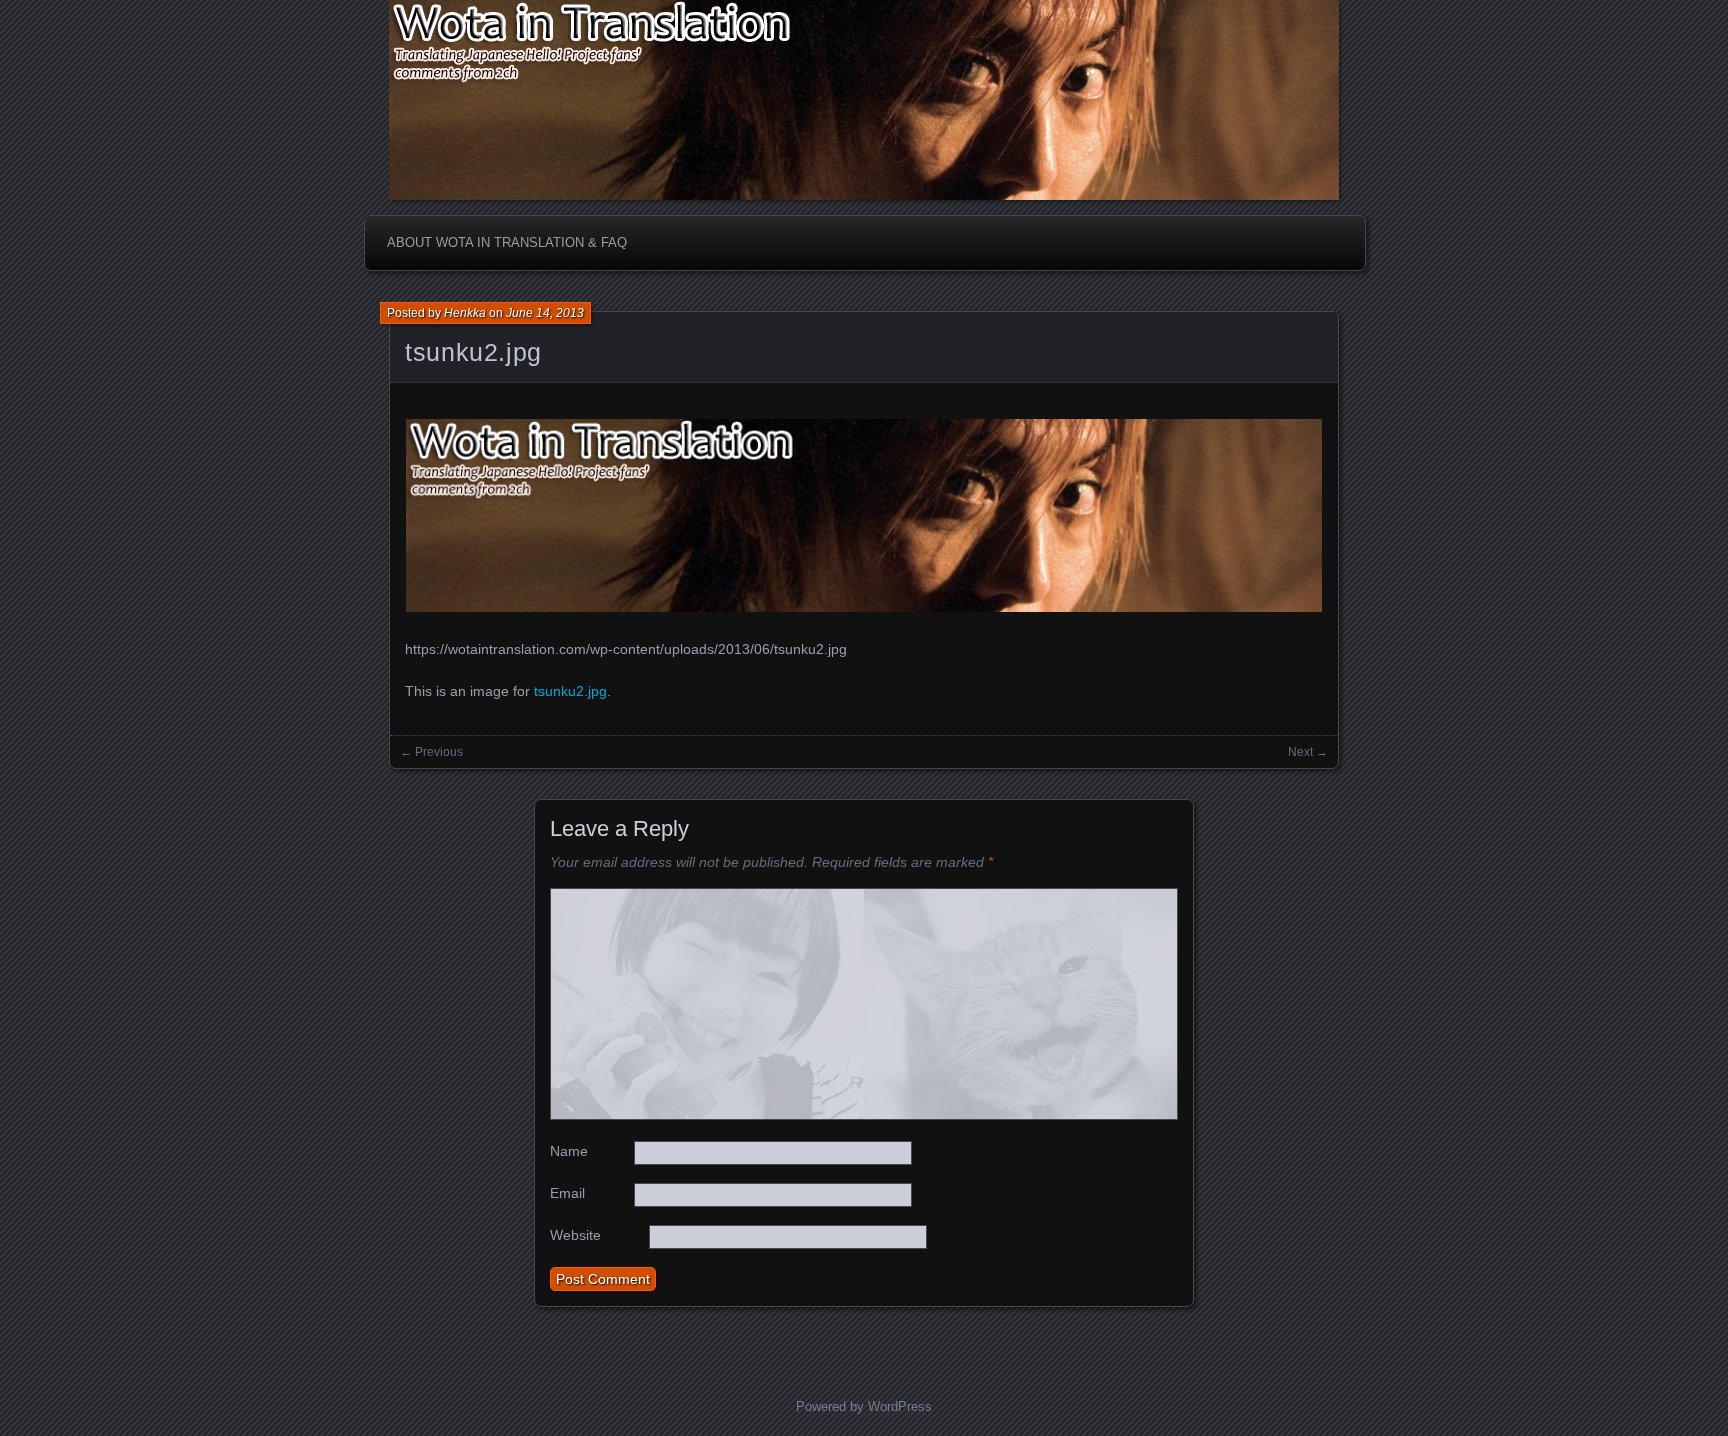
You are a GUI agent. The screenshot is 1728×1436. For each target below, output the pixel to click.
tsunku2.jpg (473, 352)
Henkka (465, 313)
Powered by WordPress (864, 1406)
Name (569, 1151)
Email (567, 1193)
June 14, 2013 (545, 313)
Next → (1308, 752)
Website (575, 1235)
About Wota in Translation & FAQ (507, 242)
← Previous (431, 752)
